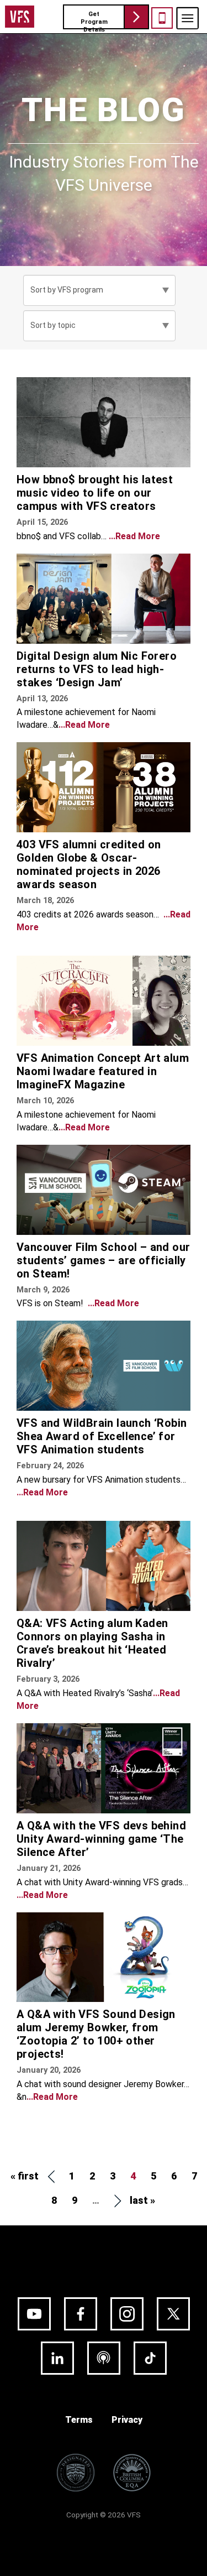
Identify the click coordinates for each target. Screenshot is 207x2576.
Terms (79, 2420)
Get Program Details (94, 20)
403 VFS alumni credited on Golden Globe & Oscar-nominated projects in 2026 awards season (89, 864)
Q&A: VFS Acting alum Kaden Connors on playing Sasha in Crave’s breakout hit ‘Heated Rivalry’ (92, 1643)
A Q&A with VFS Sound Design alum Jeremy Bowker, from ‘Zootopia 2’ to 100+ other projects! (96, 2034)
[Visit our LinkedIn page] (57, 2358)
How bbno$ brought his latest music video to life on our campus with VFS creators (95, 493)
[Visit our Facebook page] (81, 2314)
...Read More (134, 536)
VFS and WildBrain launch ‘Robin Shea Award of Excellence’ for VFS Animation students (102, 1436)
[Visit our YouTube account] (34, 2314)
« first (25, 2176)
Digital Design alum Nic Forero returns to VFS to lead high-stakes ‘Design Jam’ (97, 669)
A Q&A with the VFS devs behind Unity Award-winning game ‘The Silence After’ (101, 1839)
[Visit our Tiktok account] (150, 2358)
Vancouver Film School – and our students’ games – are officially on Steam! (103, 1260)
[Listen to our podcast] (104, 2358)
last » (142, 2200)
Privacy (127, 2420)
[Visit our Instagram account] (127, 2314)
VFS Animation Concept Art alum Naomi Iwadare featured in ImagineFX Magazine (103, 1071)
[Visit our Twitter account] (173, 2314)
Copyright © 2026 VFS (104, 2515)
